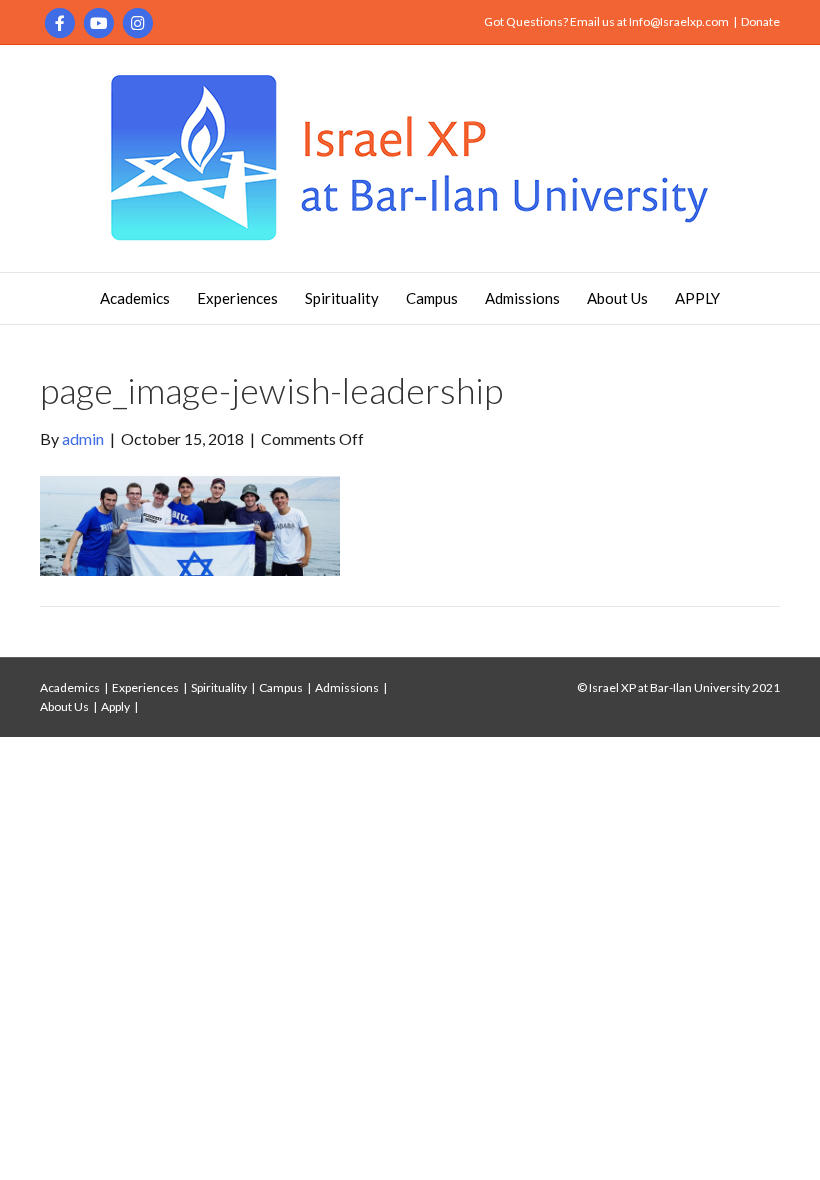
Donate (760, 21)
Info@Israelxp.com (679, 21)
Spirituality (342, 298)
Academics (135, 298)
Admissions (522, 298)
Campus (432, 298)
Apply (115, 706)
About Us (617, 298)
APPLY (697, 298)
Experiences (237, 298)
